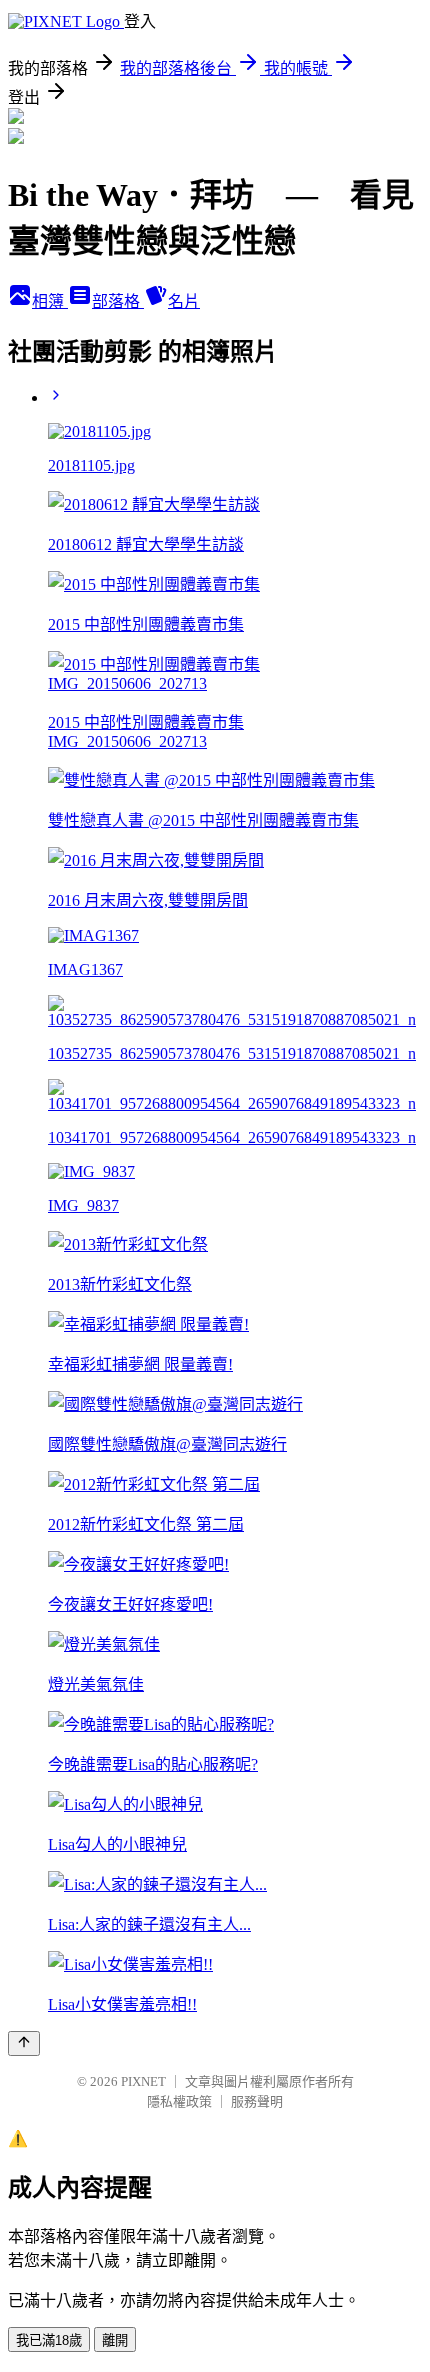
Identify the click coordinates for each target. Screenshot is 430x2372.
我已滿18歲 (49, 2340)
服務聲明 (257, 2101)
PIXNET (143, 2081)
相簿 (50, 301)
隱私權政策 (179, 2101)
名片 (184, 301)
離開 (115, 2340)
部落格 (118, 301)
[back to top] (24, 2043)
